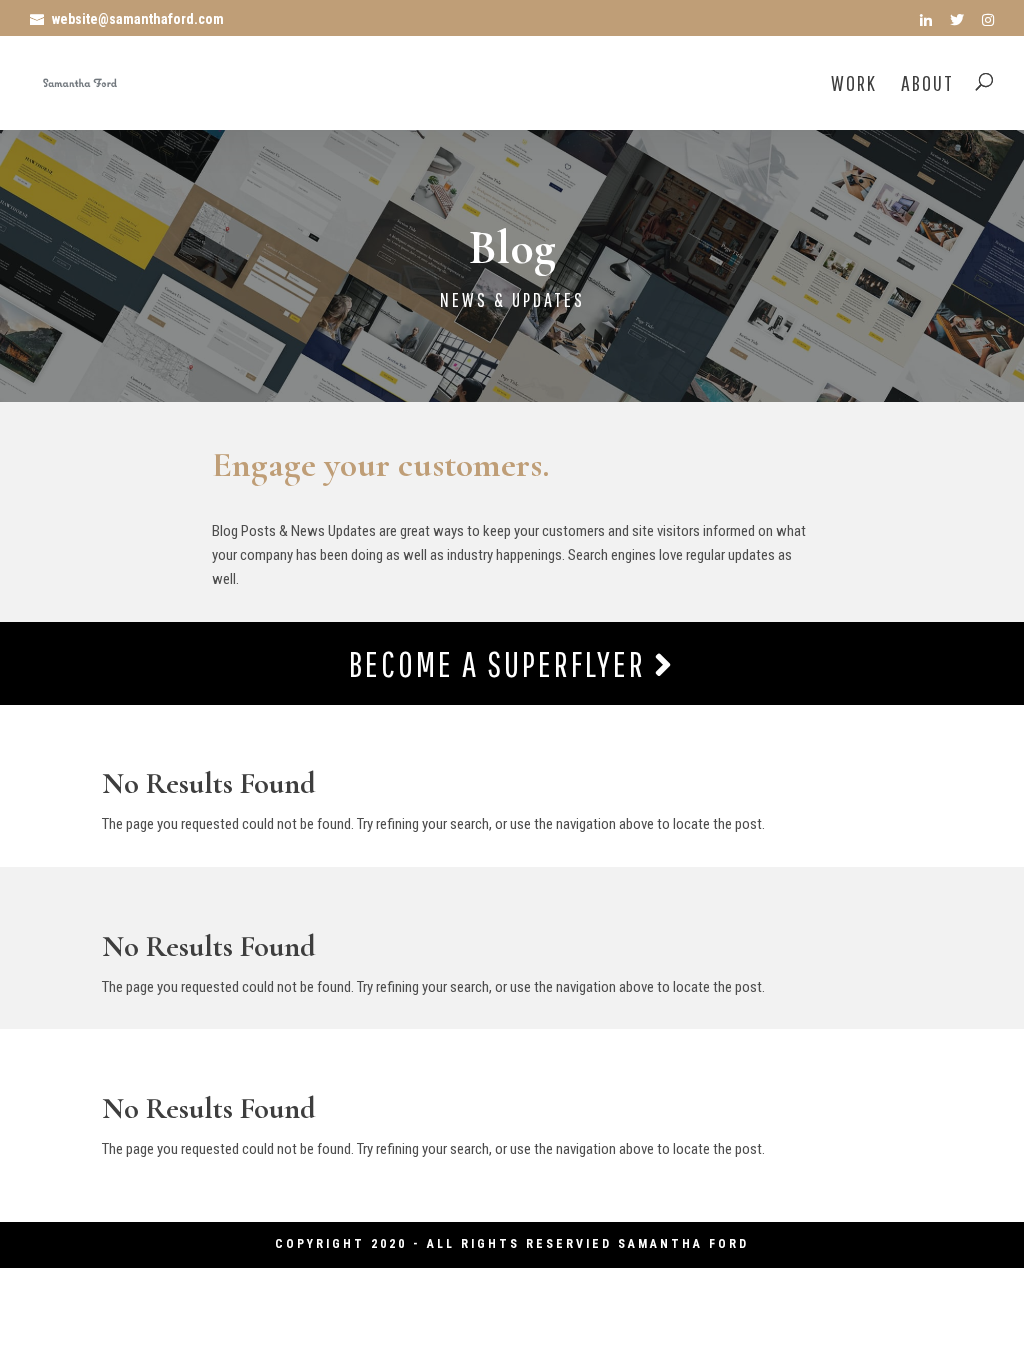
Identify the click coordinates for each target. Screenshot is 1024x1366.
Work (854, 85)
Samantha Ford (683, 1244)
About (927, 85)
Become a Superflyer (501, 663)
